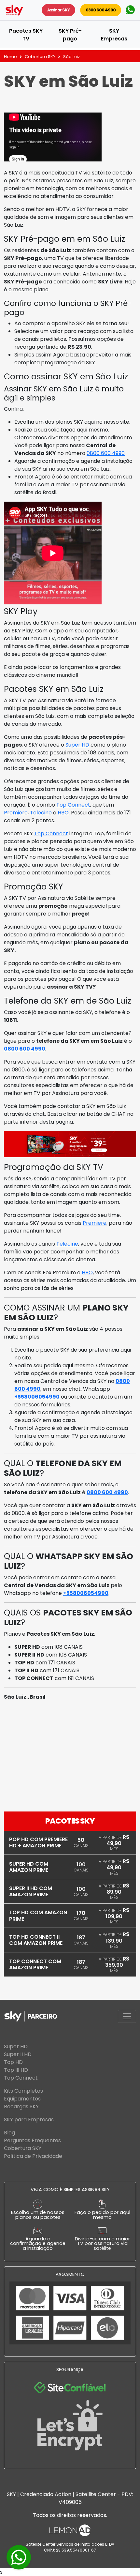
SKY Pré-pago (70, 35)
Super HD (77, 745)
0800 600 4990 (101, 10)
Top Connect (73, 805)
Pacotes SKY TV (26, 35)
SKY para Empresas (29, 2120)
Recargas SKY (21, 2106)
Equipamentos (22, 2099)
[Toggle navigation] (127, 2016)
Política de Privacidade (33, 2156)
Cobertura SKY (40, 57)
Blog (9, 2133)
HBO (63, 813)
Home (10, 57)
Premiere (16, 813)
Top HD (13, 2062)
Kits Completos (23, 2091)
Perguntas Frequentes (32, 2140)
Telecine (41, 813)
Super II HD (18, 2054)
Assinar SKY (58, 10)
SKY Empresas (114, 35)
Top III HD (16, 2070)
